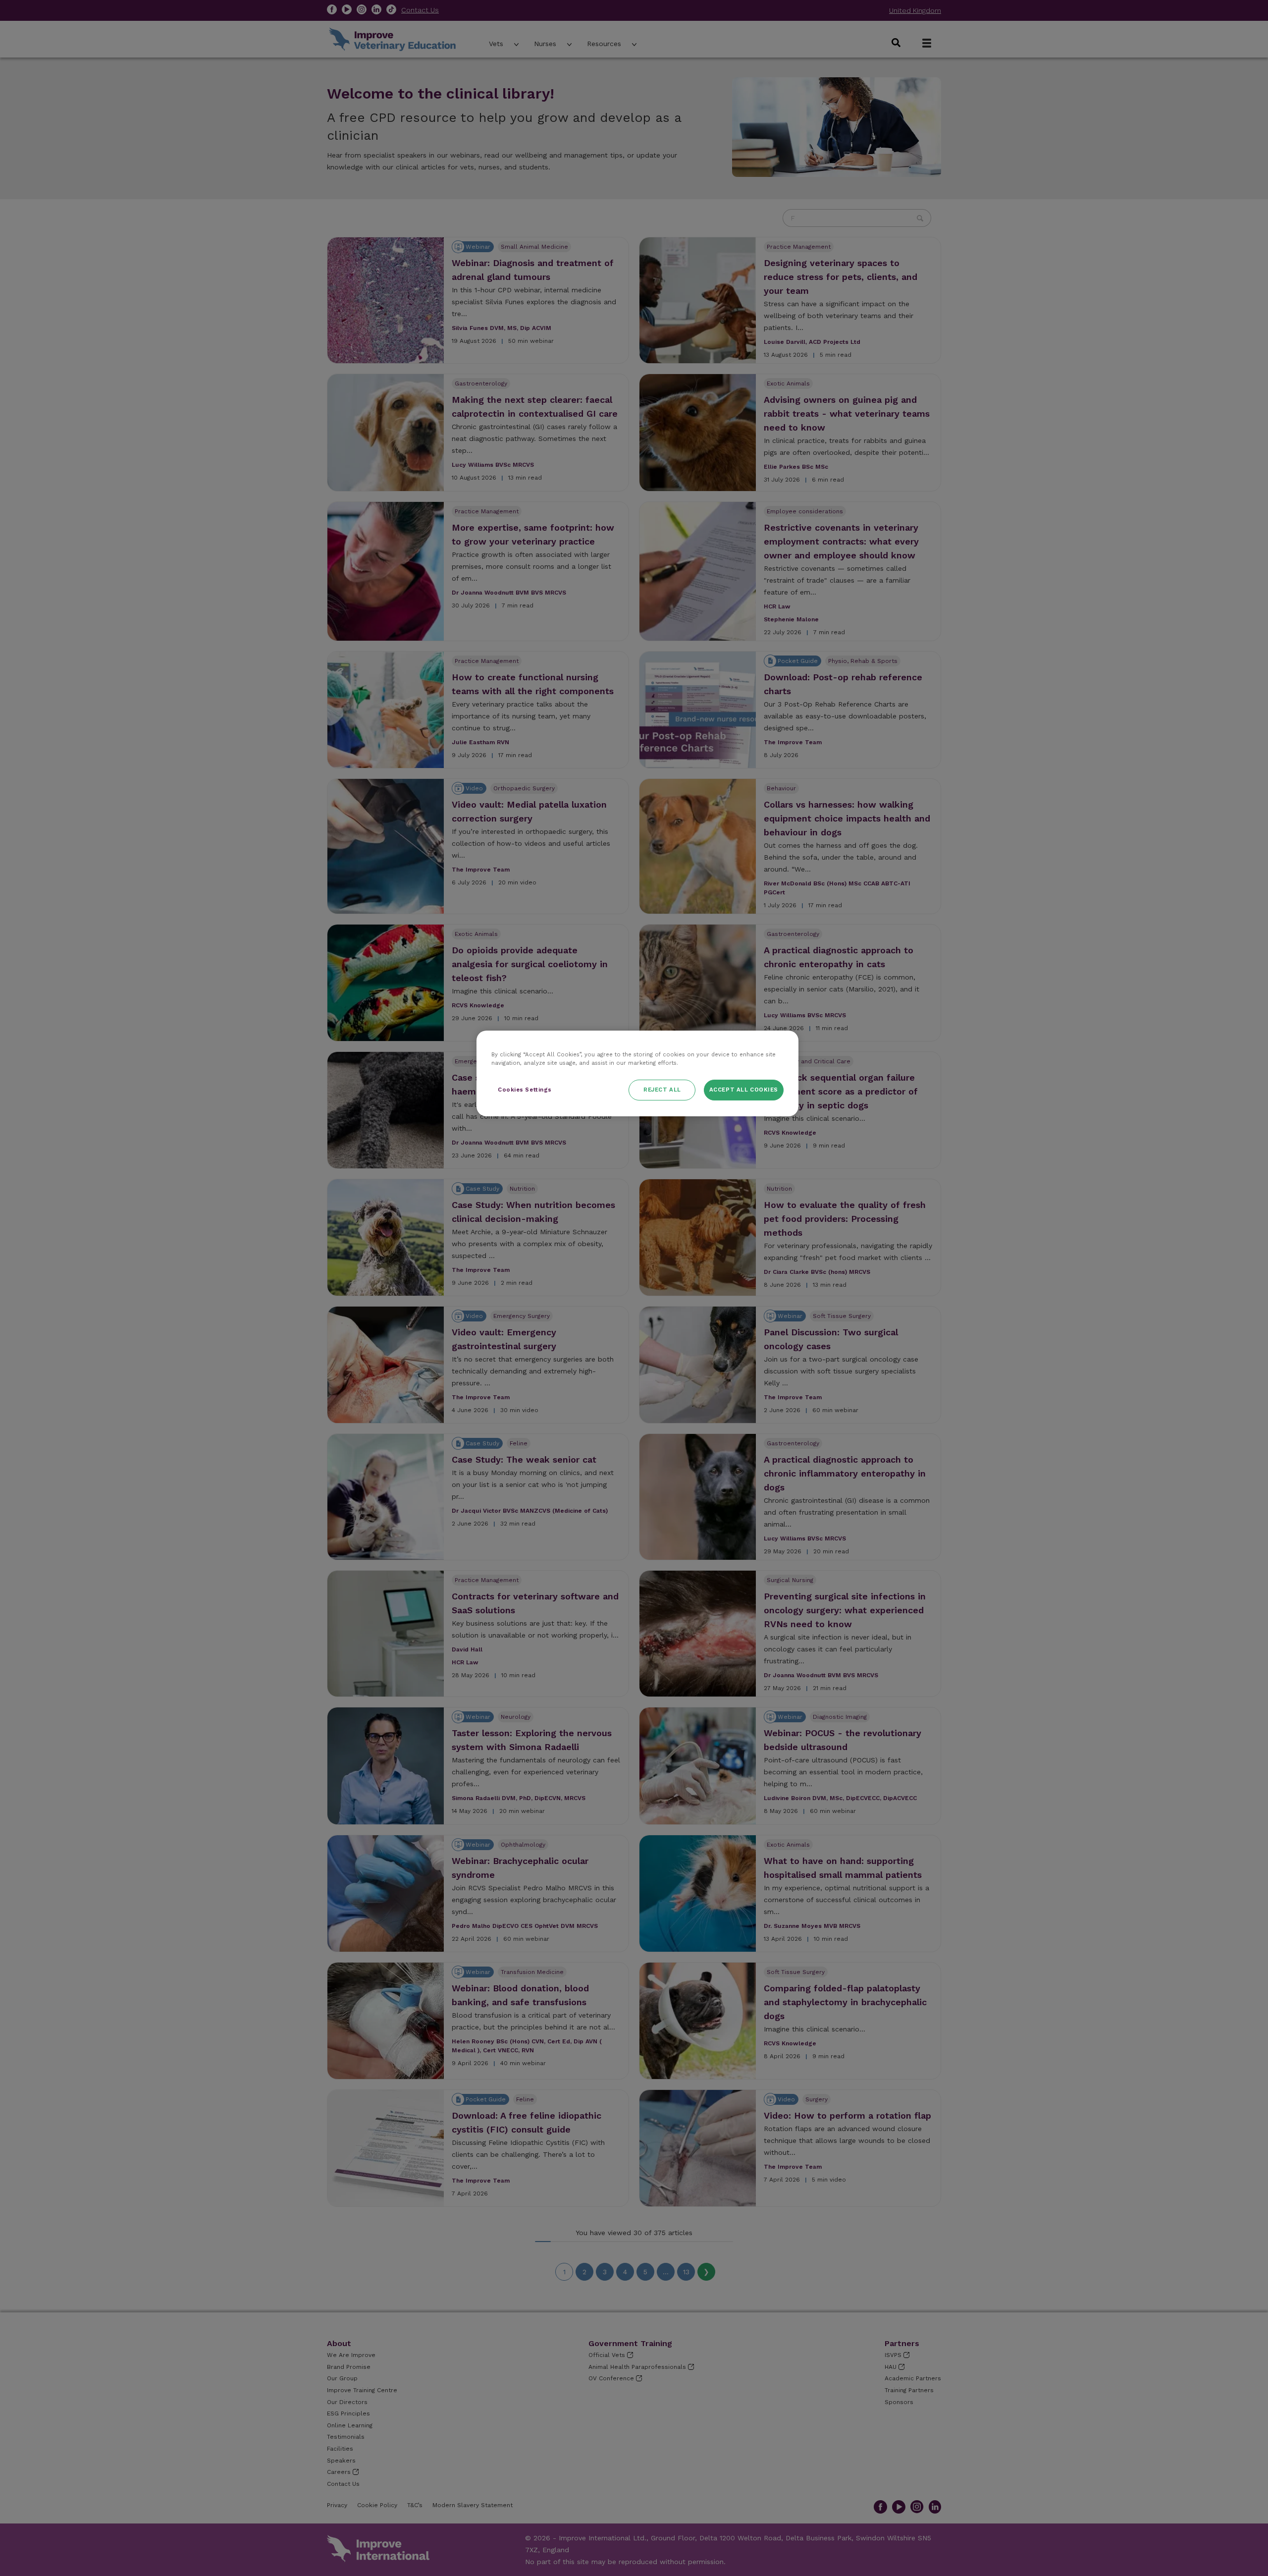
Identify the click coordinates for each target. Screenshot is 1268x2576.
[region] (637, 1073)
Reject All (662, 1090)
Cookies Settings (525, 1090)
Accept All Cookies (744, 1090)
